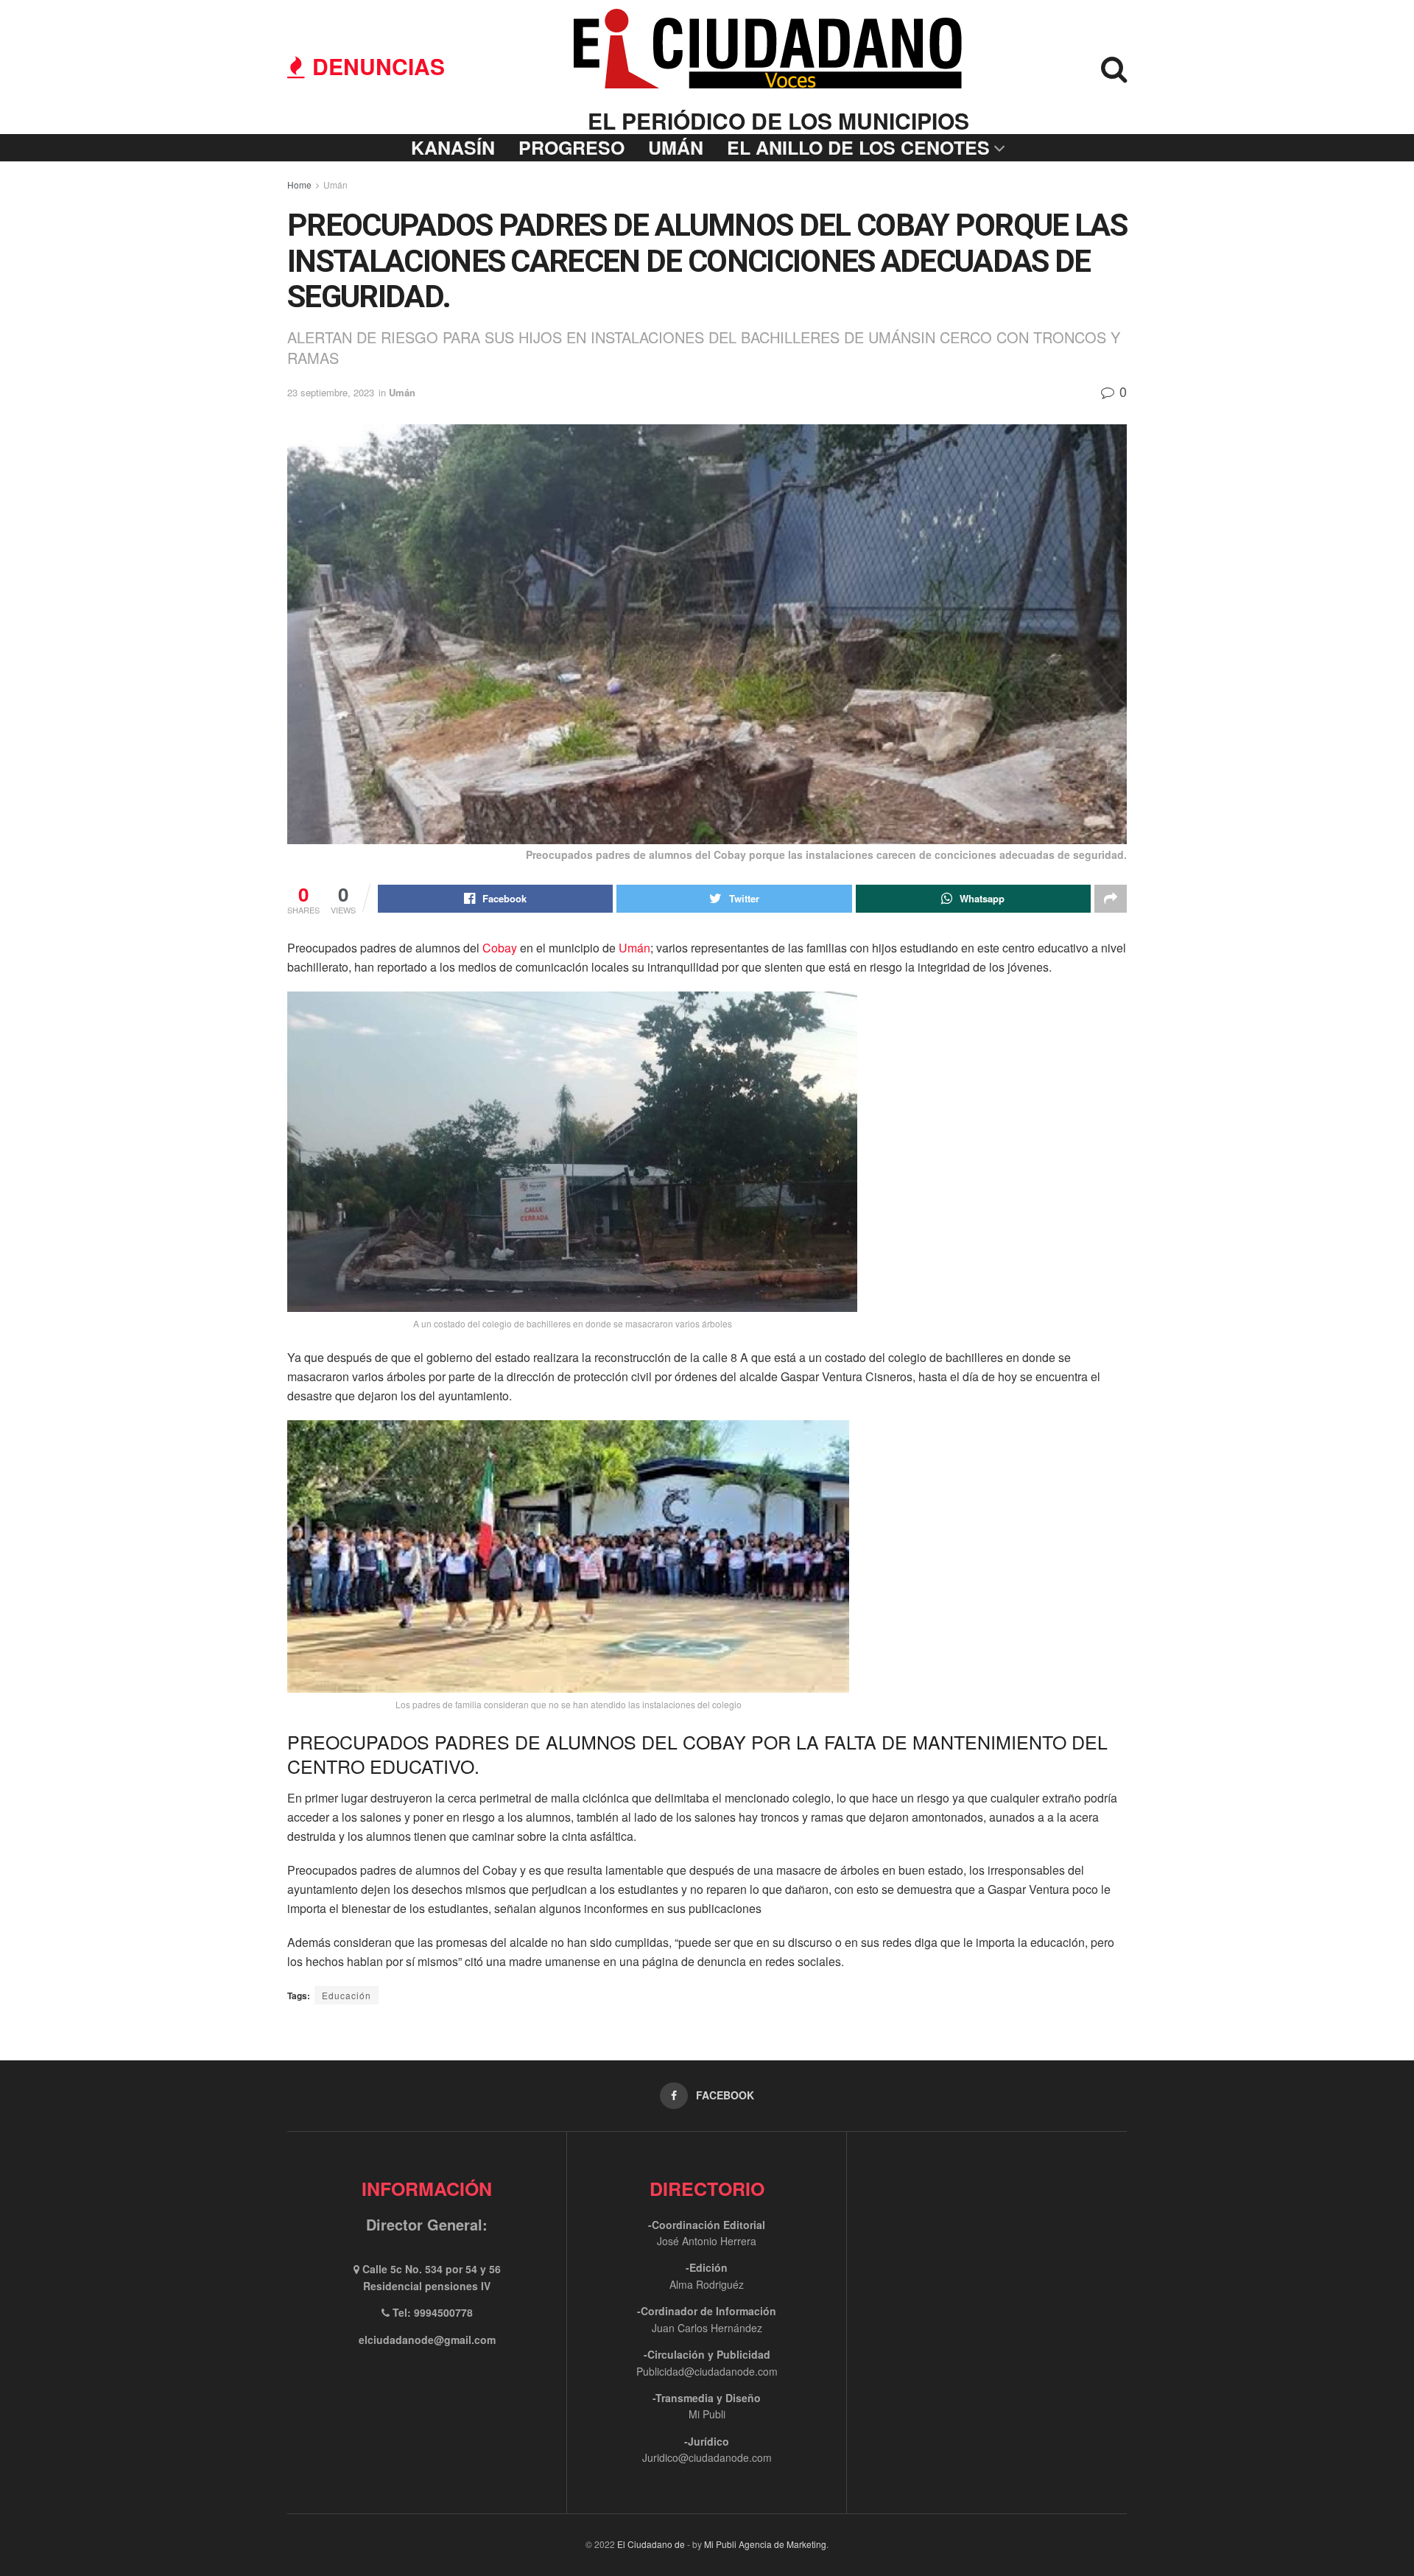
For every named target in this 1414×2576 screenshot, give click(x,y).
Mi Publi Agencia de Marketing (765, 2544)
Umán (676, 147)
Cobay (500, 948)
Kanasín (453, 147)
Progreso (571, 147)
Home (299, 185)
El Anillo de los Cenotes (858, 147)
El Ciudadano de (651, 2544)
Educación (347, 1995)
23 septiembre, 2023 (331, 392)
